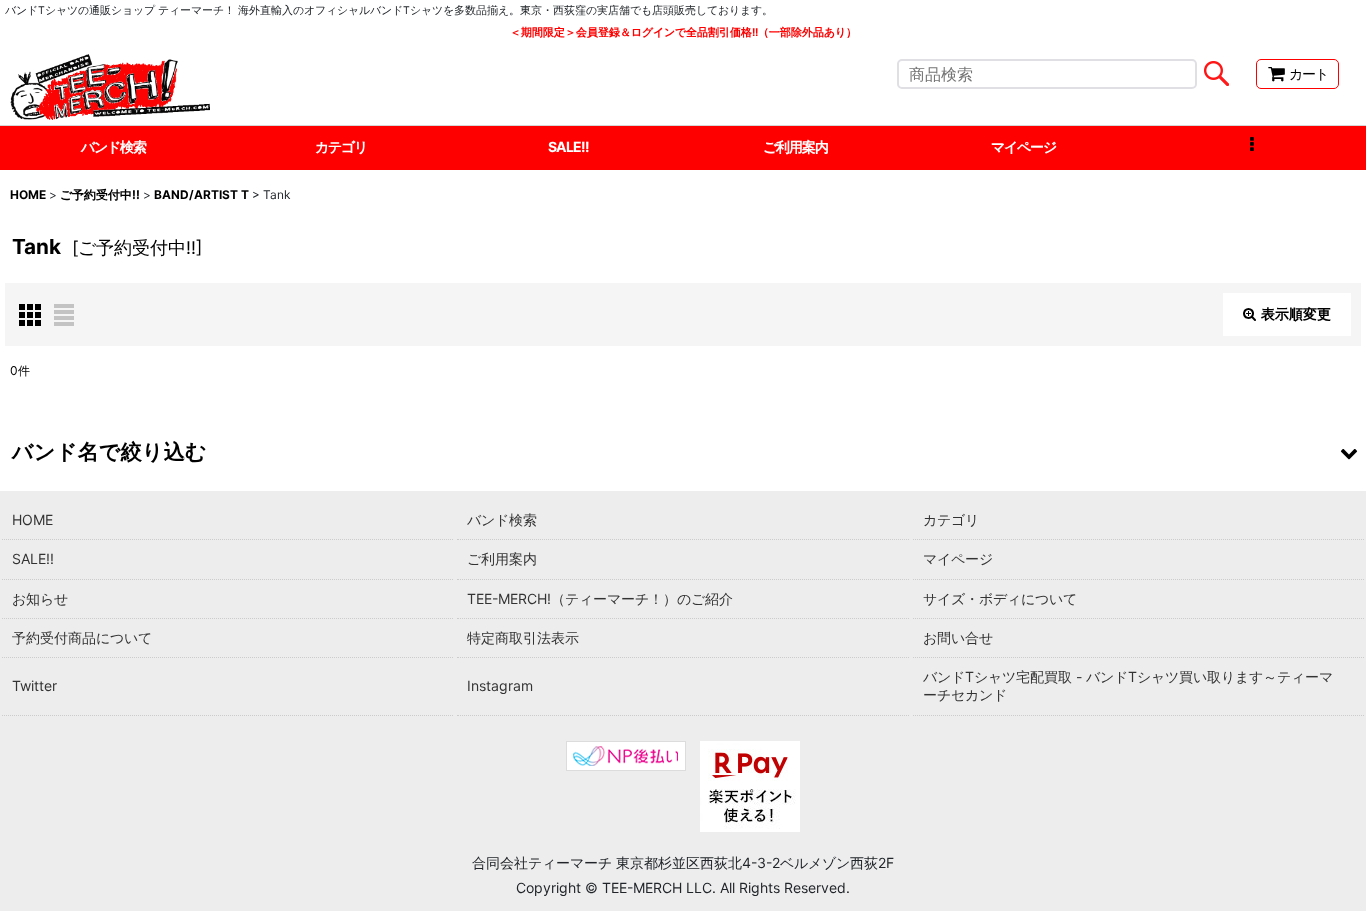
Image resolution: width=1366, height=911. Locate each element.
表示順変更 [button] (1296, 313)
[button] (1252, 148)
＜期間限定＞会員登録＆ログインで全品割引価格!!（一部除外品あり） (683, 32)
